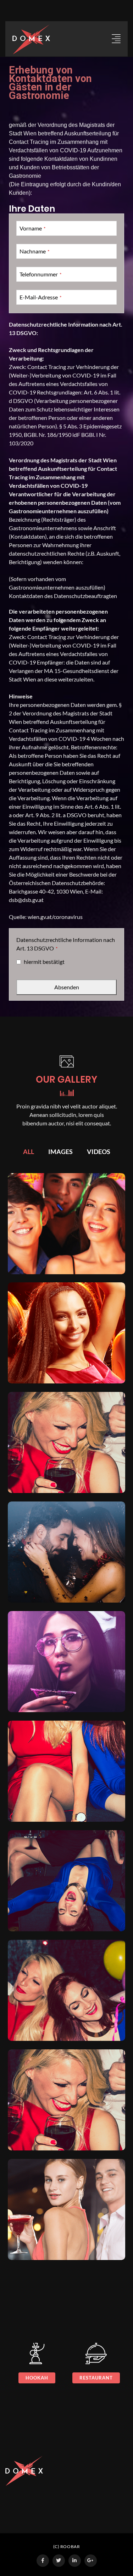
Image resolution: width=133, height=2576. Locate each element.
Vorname (33, 228)
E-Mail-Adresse (41, 297)
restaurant (46, 2378)
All (29, 1152)
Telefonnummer (41, 274)
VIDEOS (99, 1152)
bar (105, 2378)
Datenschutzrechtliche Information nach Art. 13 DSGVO (66, 944)
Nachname (35, 251)
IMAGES (60, 1152)
